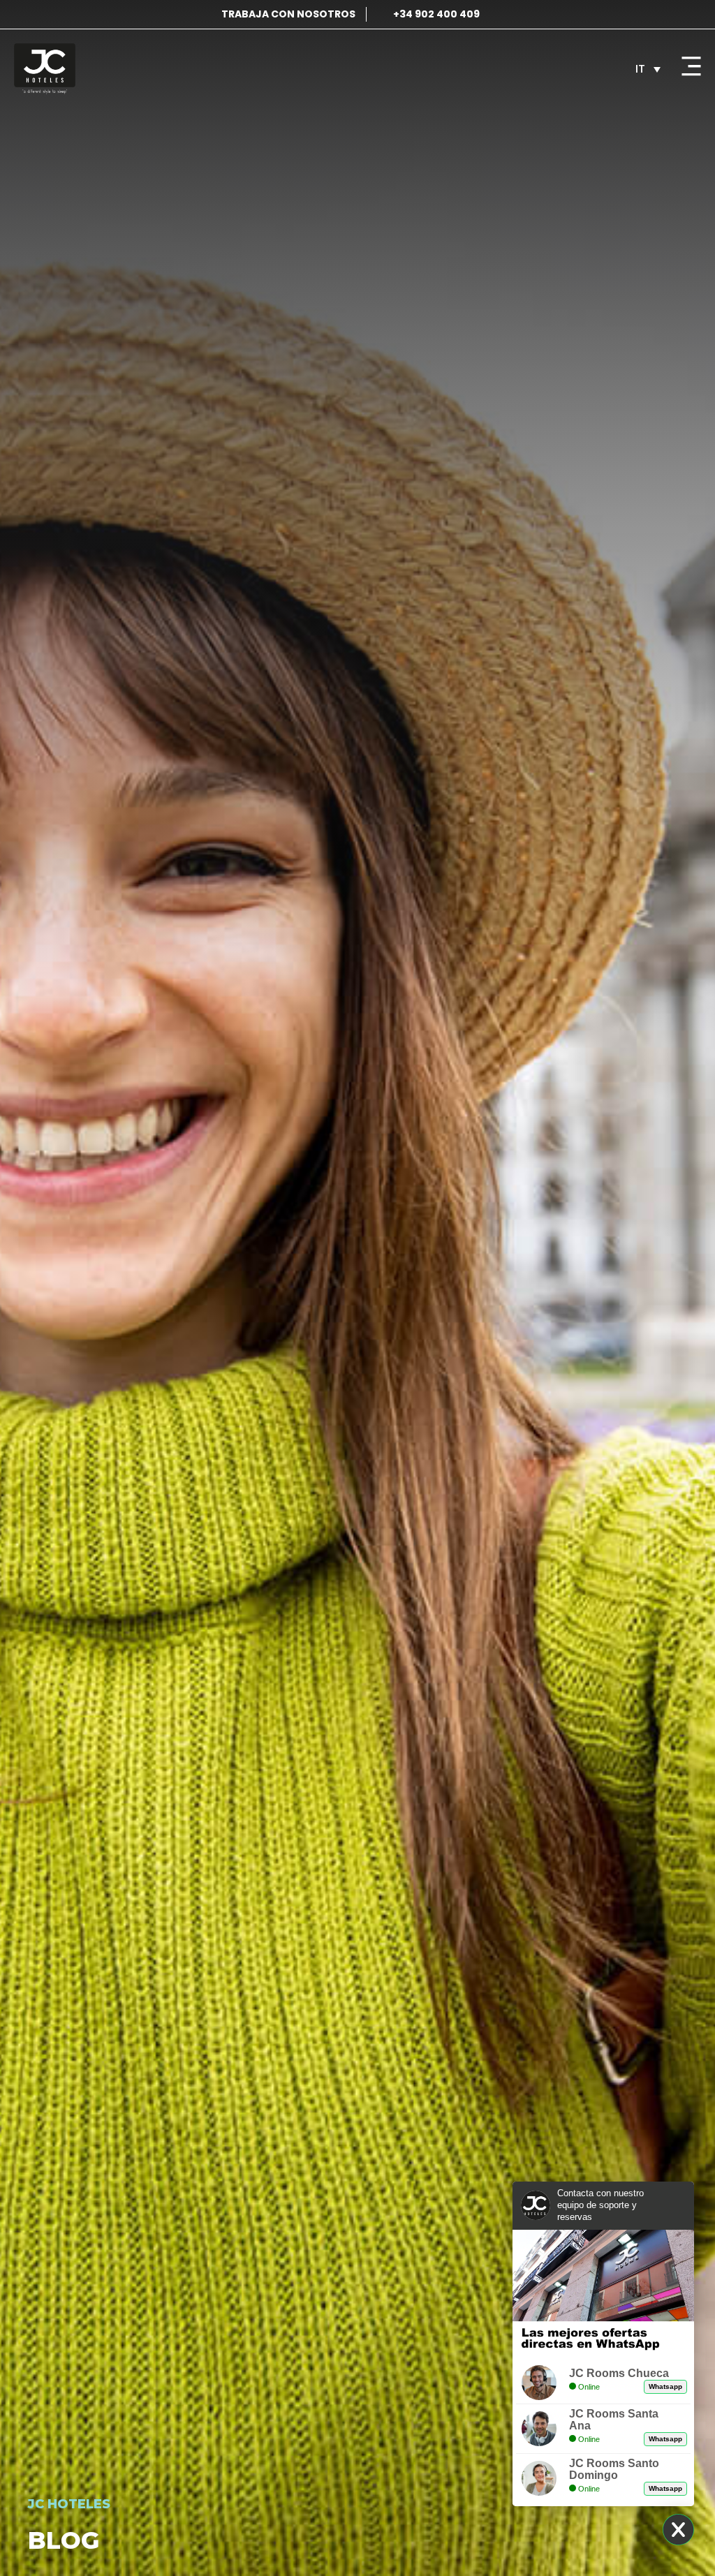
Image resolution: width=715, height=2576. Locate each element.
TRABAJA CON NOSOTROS (288, 14)
